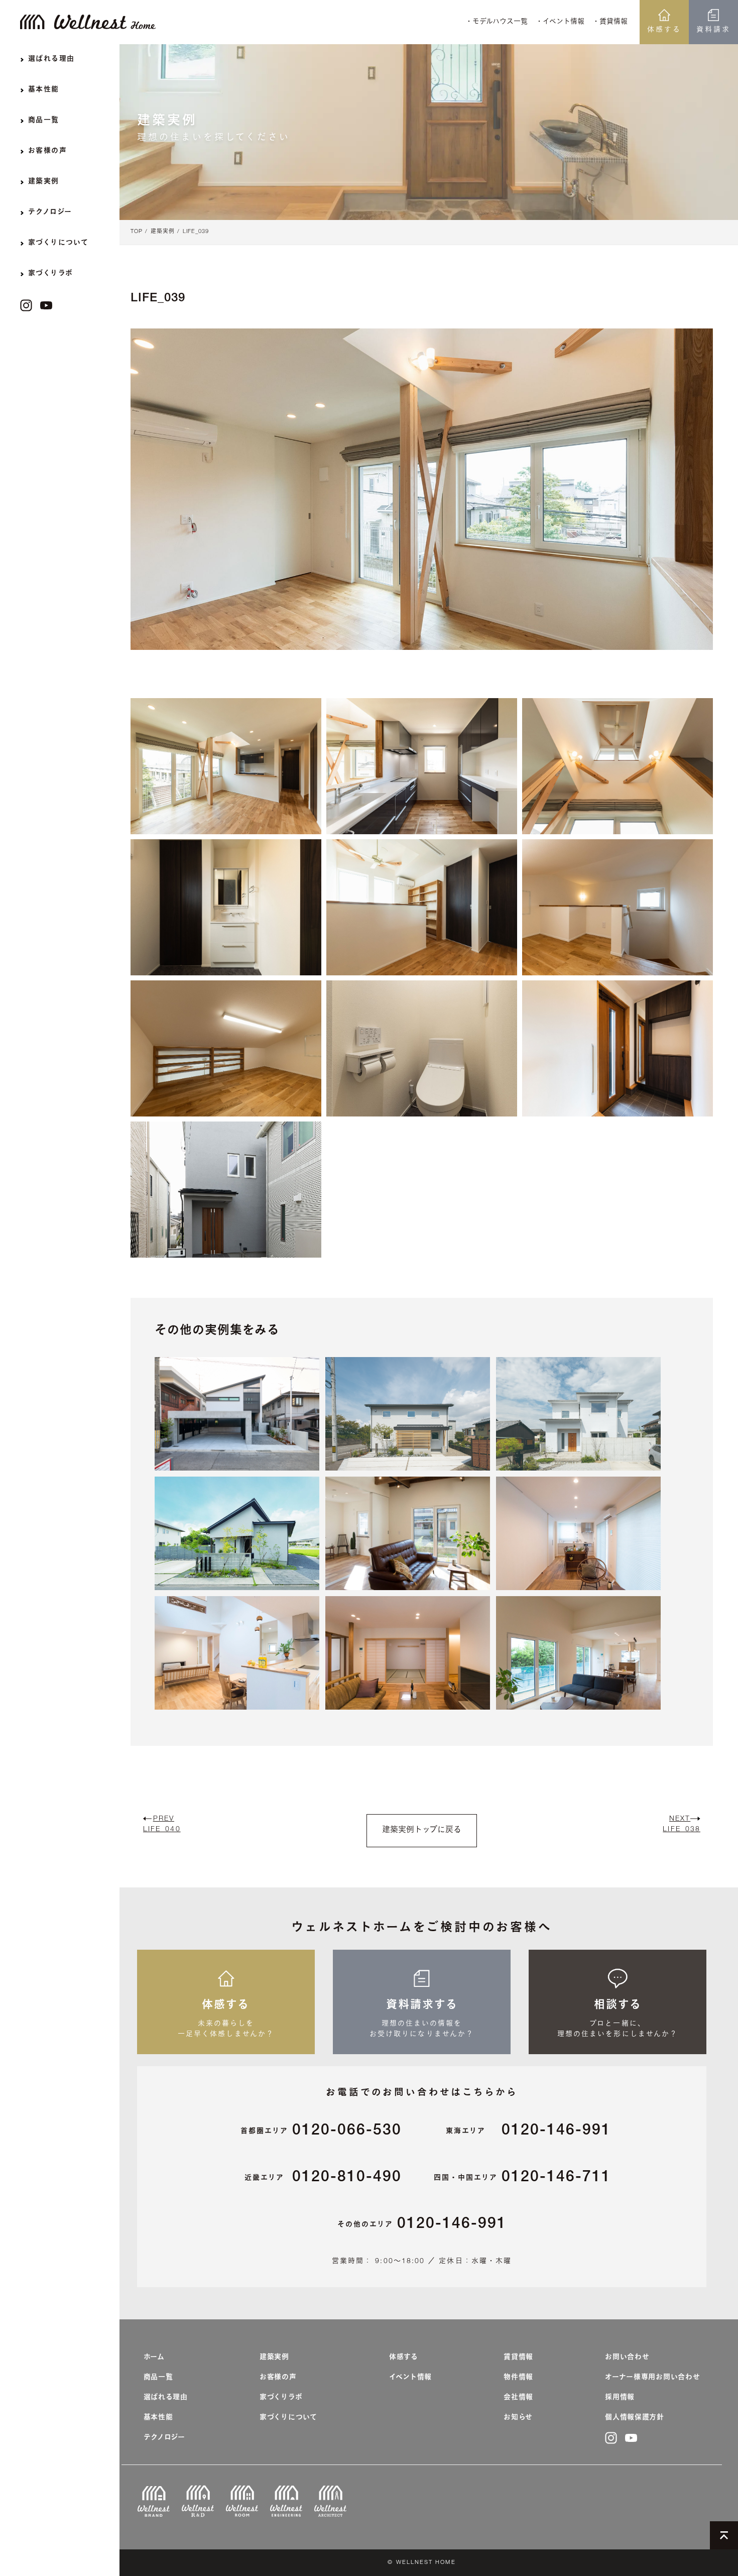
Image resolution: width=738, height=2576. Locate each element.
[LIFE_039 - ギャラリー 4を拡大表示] (226, 907)
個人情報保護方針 (635, 2418)
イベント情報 (410, 2378)
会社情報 (518, 2398)
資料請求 (713, 30)
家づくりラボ (281, 2398)
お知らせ (518, 2418)
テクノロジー (164, 2438)
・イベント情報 (560, 22)
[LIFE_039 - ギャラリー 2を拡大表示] (422, 766)
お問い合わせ (627, 2358)
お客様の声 (278, 2378)
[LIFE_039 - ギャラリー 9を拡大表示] (618, 1048)
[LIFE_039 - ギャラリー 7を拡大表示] (226, 1048)
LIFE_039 (196, 232)
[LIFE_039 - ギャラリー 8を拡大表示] (422, 1048)
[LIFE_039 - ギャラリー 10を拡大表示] (226, 1190)
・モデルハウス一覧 (497, 22)
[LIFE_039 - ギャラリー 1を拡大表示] (226, 766)
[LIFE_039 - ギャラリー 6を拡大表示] (618, 907)
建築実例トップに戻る (422, 1831)
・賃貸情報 (610, 22)
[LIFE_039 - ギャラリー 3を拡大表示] (618, 766)
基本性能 (158, 2418)
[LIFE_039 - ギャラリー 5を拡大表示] (422, 907)
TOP (137, 232)
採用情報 (620, 2398)
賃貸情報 (518, 2358)
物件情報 (518, 2378)
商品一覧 (158, 2378)
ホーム (154, 2358)
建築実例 (163, 232)
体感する (664, 30)
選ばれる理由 (166, 2398)
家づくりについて (288, 2418)
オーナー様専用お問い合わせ (652, 2378)
